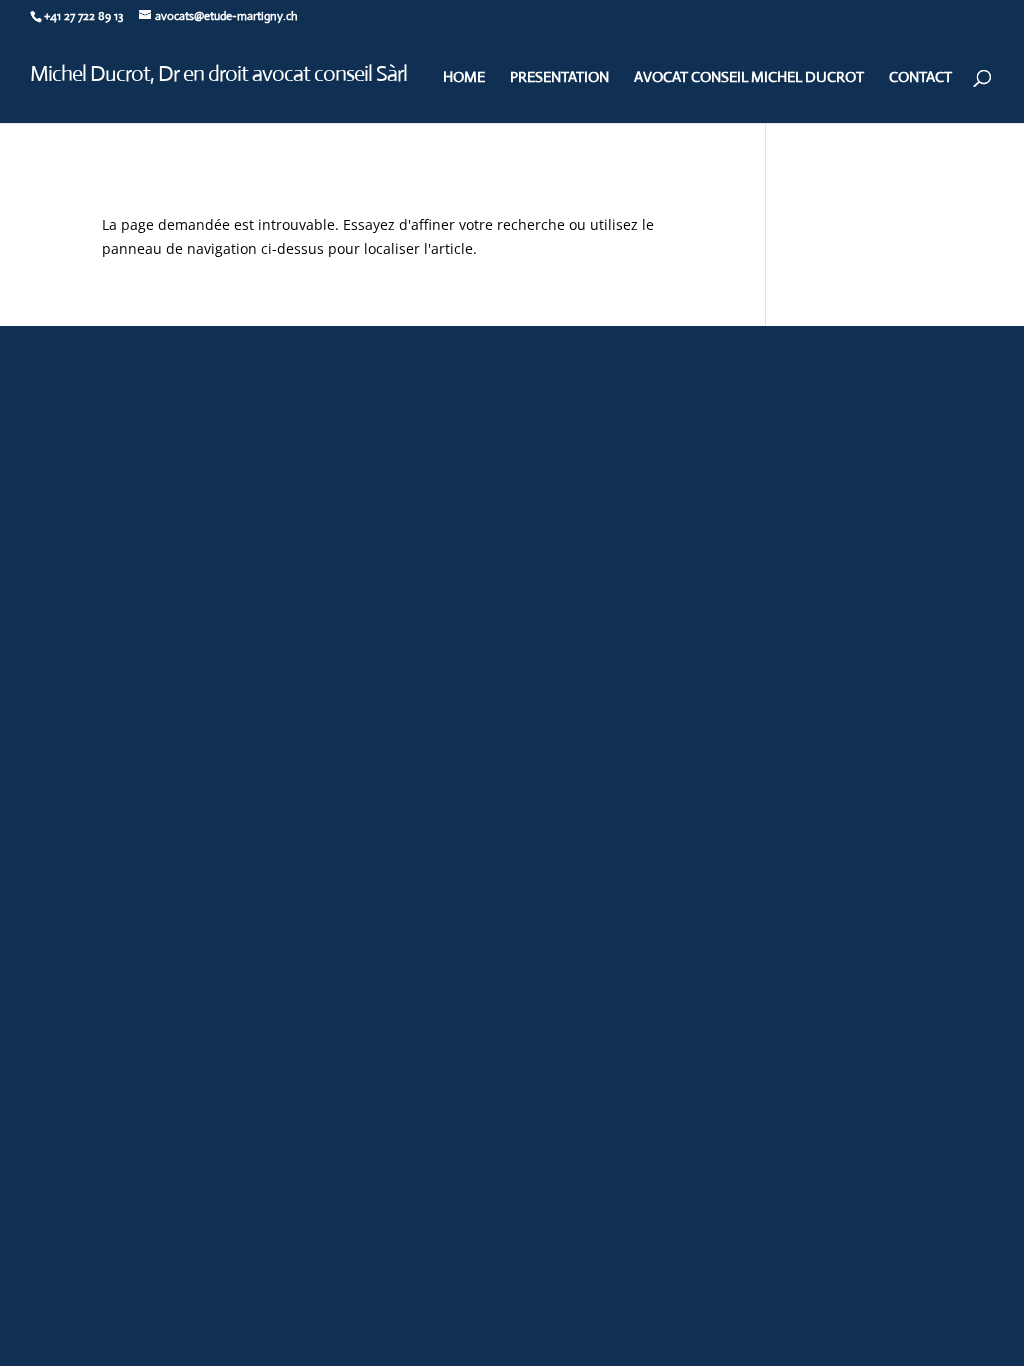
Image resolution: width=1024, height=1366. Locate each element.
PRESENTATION (559, 76)
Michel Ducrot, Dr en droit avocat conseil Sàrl (218, 73)
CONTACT (920, 76)
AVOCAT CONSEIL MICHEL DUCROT (749, 76)
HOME (464, 76)
